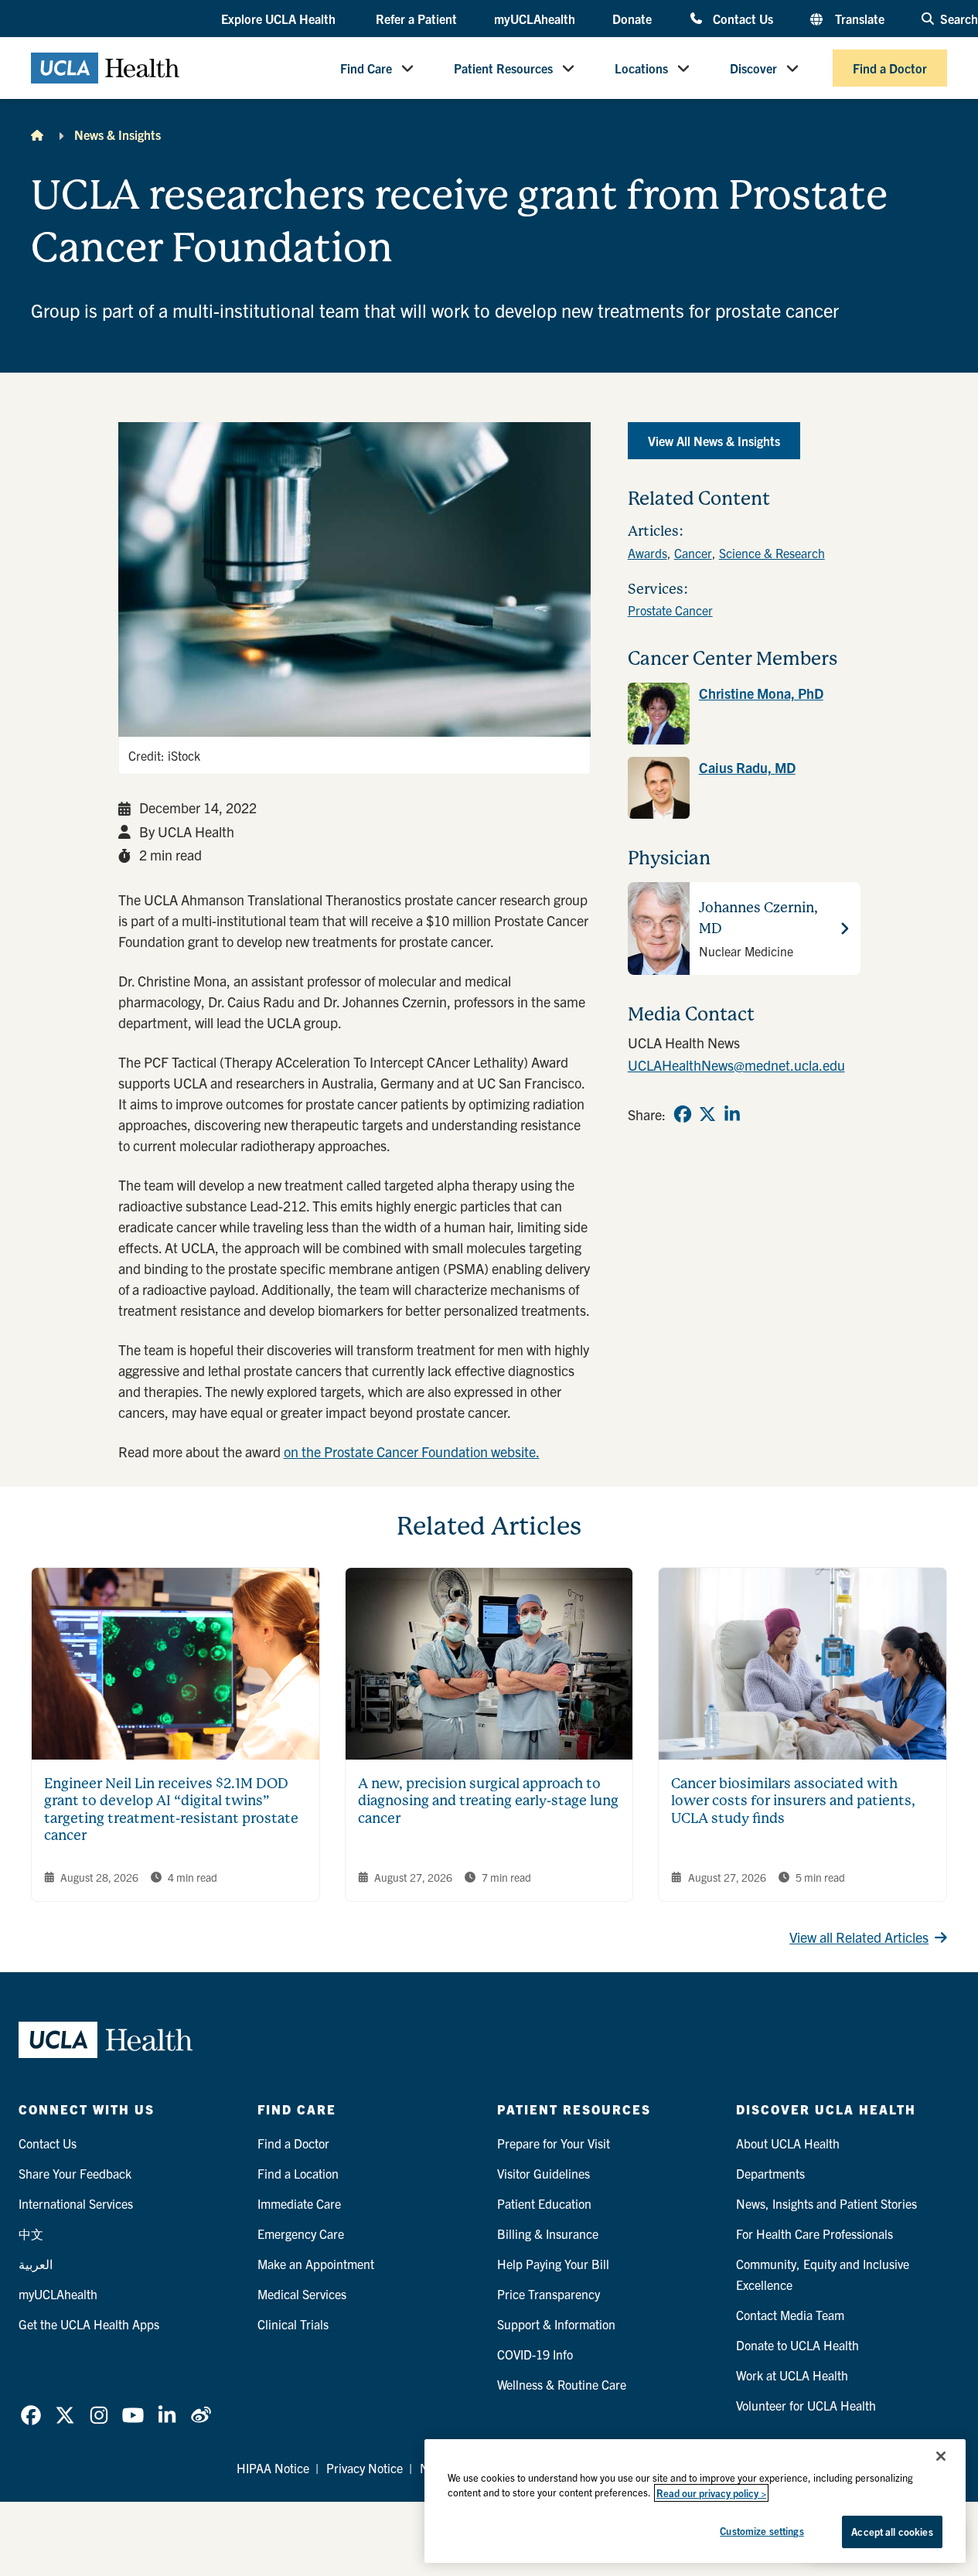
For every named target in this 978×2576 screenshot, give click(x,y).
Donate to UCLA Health (797, 2345)
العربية (36, 2264)
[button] (280, 19)
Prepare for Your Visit (554, 2143)
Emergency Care (301, 2234)
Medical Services (302, 2294)
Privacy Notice (365, 2468)
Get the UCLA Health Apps (89, 2324)
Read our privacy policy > (711, 2493)
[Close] (941, 2456)
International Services (76, 2203)
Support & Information (556, 2324)
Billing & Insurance (548, 2234)
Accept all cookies (892, 2532)
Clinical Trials (293, 2324)
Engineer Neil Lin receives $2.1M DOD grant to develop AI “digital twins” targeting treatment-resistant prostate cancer (171, 1809)
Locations (641, 68)
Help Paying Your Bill (553, 2264)
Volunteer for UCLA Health (806, 2405)
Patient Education (544, 2203)
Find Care (366, 68)
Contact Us (743, 18)
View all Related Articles (859, 1937)
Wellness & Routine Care (562, 2384)
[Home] (37, 135)
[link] (744, 714)
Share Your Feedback (75, 2173)
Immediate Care (299, 2203)
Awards (647, 553)
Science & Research (772, 553)
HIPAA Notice (273, 2468)
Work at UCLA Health (792, 2375)
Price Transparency (549, 2294)
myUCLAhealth (535, 19)
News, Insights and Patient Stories (826, 2203)
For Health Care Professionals (814, 2234)
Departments (770, 2173)
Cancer (693, 553)
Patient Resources (503, 68)
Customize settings (762, 2531)
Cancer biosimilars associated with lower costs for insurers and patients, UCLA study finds (793, 1801)
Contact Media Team (790, 2315)
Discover (753, 68)
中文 (31, 2234)
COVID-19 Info (535, 2354)
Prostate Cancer (670, 610)
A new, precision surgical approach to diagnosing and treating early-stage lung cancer (488, 1801)
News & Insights (118, 135)
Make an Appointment (316, 2264)
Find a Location (298, 2173)
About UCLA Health (788, 2143)
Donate (632, 19)
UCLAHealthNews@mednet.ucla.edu (736, 1065)
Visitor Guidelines (544, 2173)
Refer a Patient (416, 19)
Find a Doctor (890, 68)
